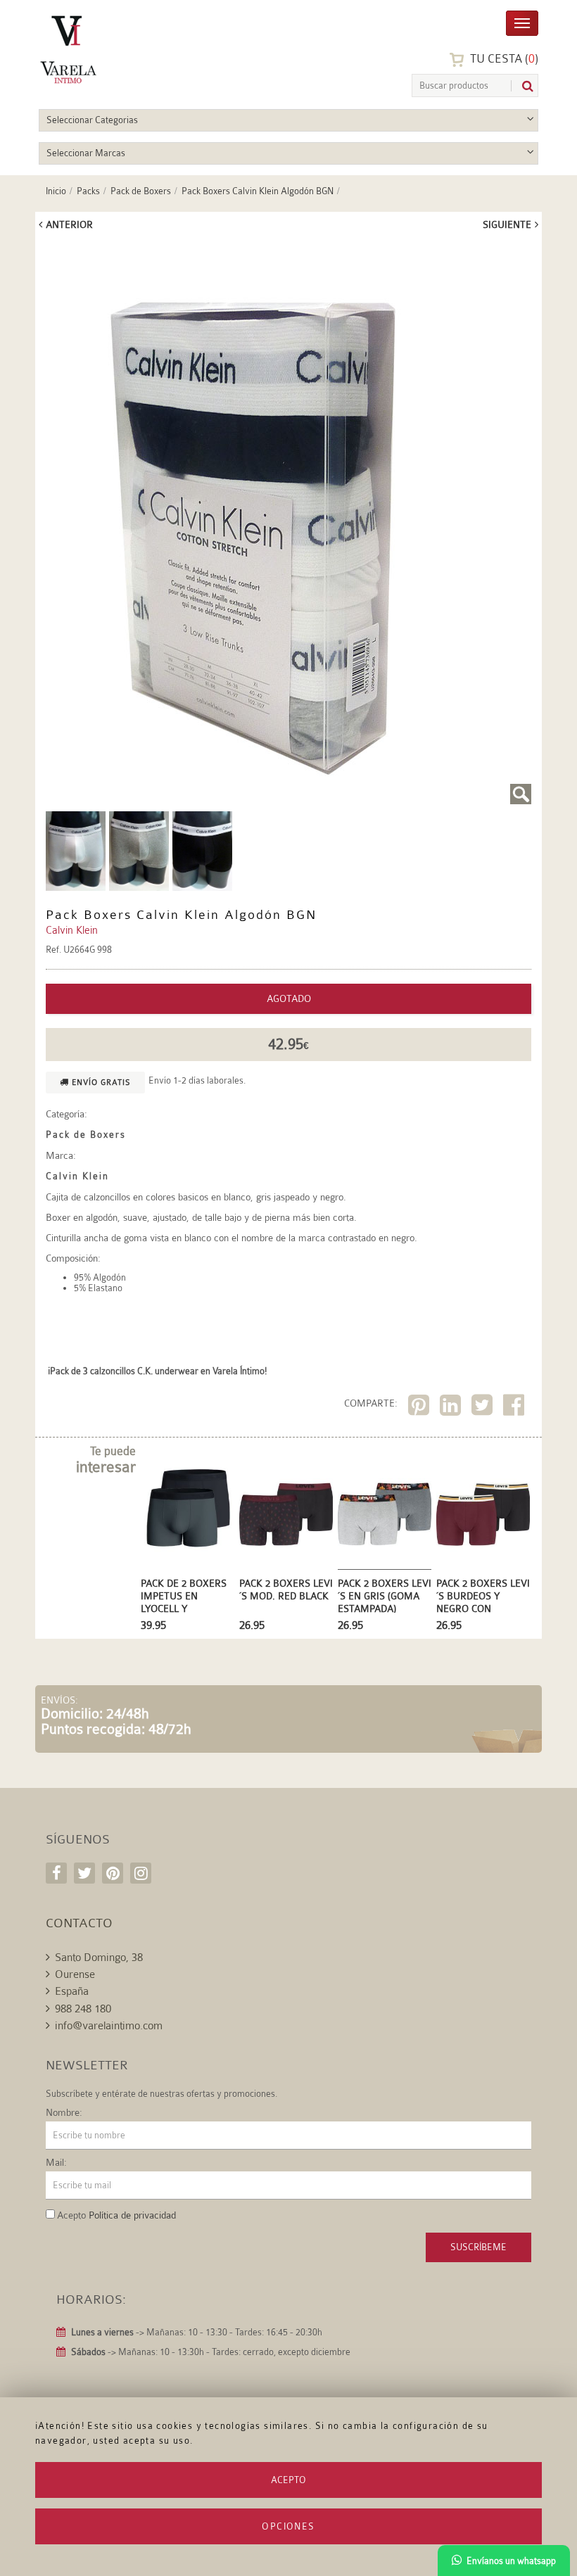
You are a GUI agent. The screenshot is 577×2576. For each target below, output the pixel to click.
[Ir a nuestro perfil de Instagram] (141, 1873)
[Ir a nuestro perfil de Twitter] (84, 1873)
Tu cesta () (503, 59)
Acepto (288, 2480)
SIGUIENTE (507, 224)
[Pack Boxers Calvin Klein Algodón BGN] (76, 850)
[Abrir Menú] (522, 22)
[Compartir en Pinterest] (420, 1408)
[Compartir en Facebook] (515, 1408)
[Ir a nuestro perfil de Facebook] (56, 1873)
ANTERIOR (69, 224)
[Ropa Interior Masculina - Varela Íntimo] (106, 50)
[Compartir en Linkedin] (452, 1408)
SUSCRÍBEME (478, 2247)
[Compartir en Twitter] (484, 1408)
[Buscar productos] (522, 86)
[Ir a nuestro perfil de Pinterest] (113, 1873)
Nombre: (64, 2112)
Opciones (288, 2526)
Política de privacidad (132, 2215)
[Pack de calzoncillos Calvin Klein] (288, 523)
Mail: (56, 2162)
